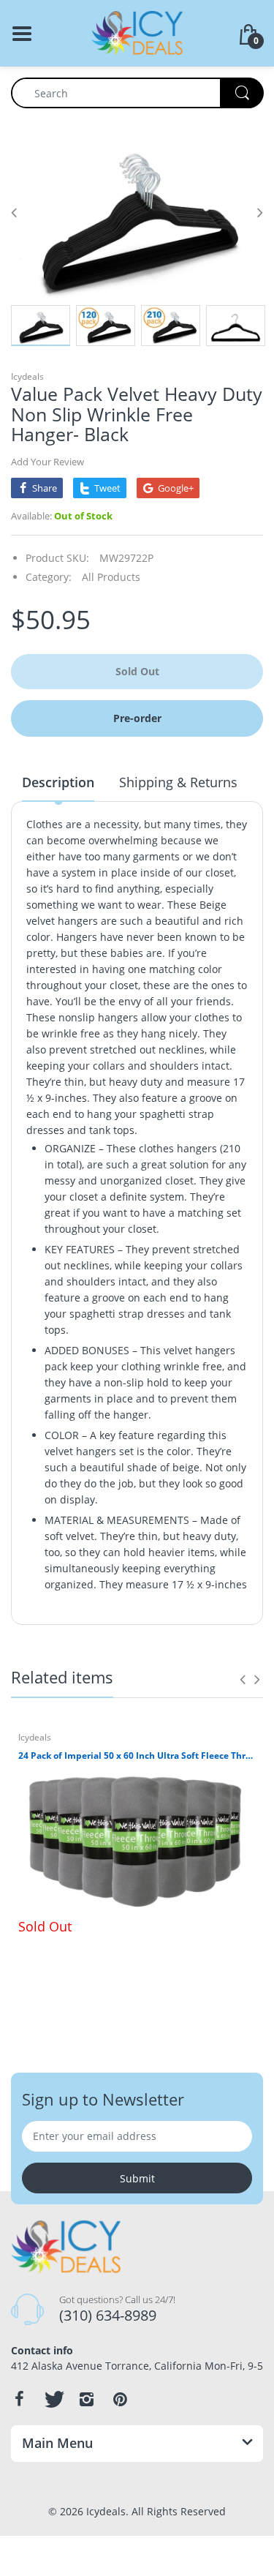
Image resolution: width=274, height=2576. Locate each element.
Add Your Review (47, 462)
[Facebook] (19, 2399)
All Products (111, 577)
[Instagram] (86, 2399)
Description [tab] (58, 782)
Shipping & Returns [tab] (178, 782)
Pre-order (137, 718)
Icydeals (27, 376)
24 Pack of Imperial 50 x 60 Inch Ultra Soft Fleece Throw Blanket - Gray (137, 1756)
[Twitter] (53, 2399)
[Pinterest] (120, 2399)
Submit (137, 2178)
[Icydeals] (137, 32)
